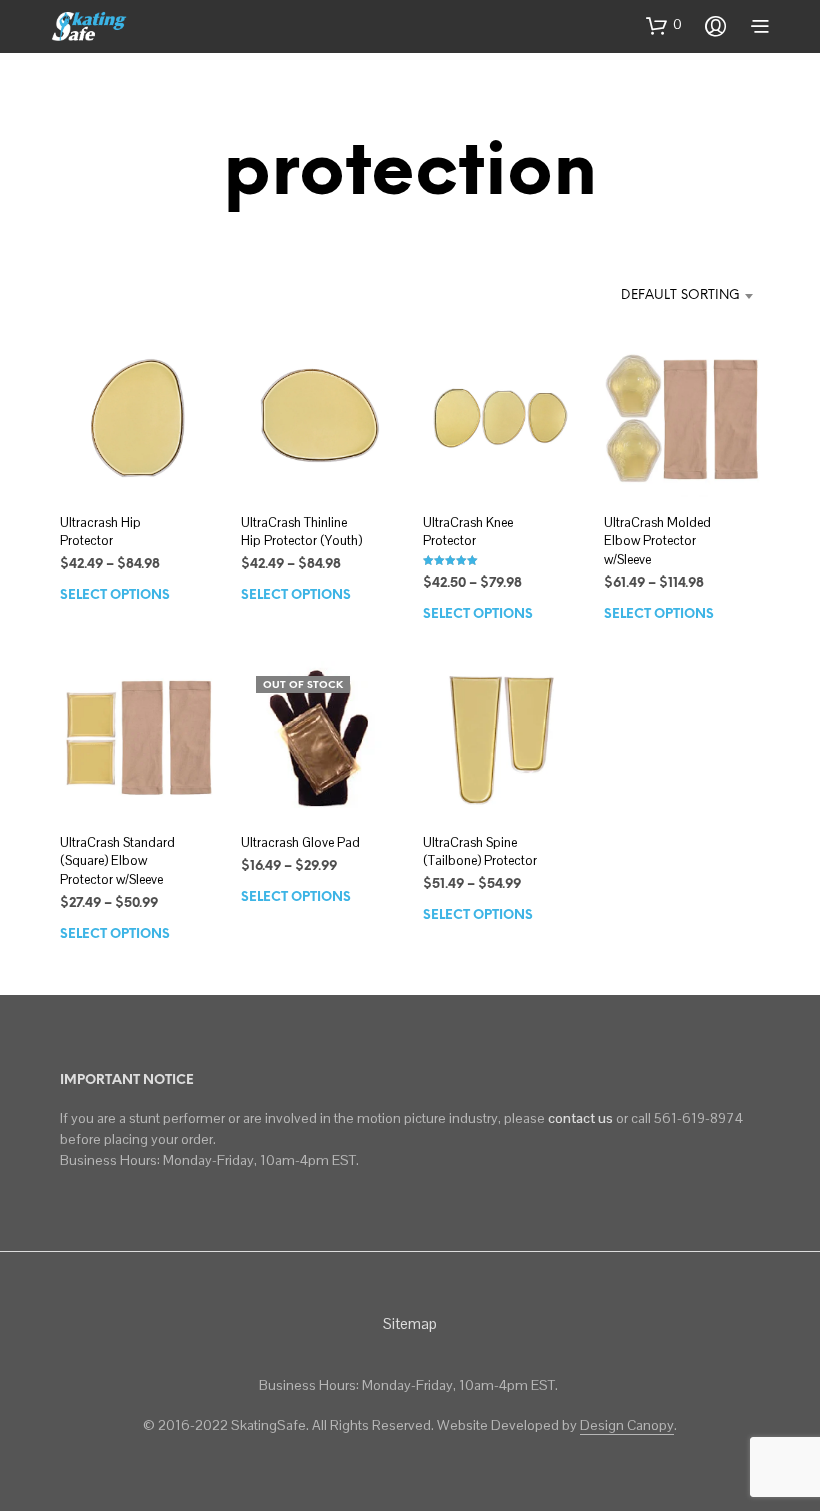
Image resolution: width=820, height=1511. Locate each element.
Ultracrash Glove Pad (300, 842)
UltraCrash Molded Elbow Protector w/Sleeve (657, 540)
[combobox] (658, 296)
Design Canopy (627, 1426)
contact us (580, 1118)
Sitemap (410, 1323)
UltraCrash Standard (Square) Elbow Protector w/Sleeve (117, 860)
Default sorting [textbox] (680, 295)
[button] (664, 25)
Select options (115, 595)
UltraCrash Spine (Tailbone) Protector (480, 851)
